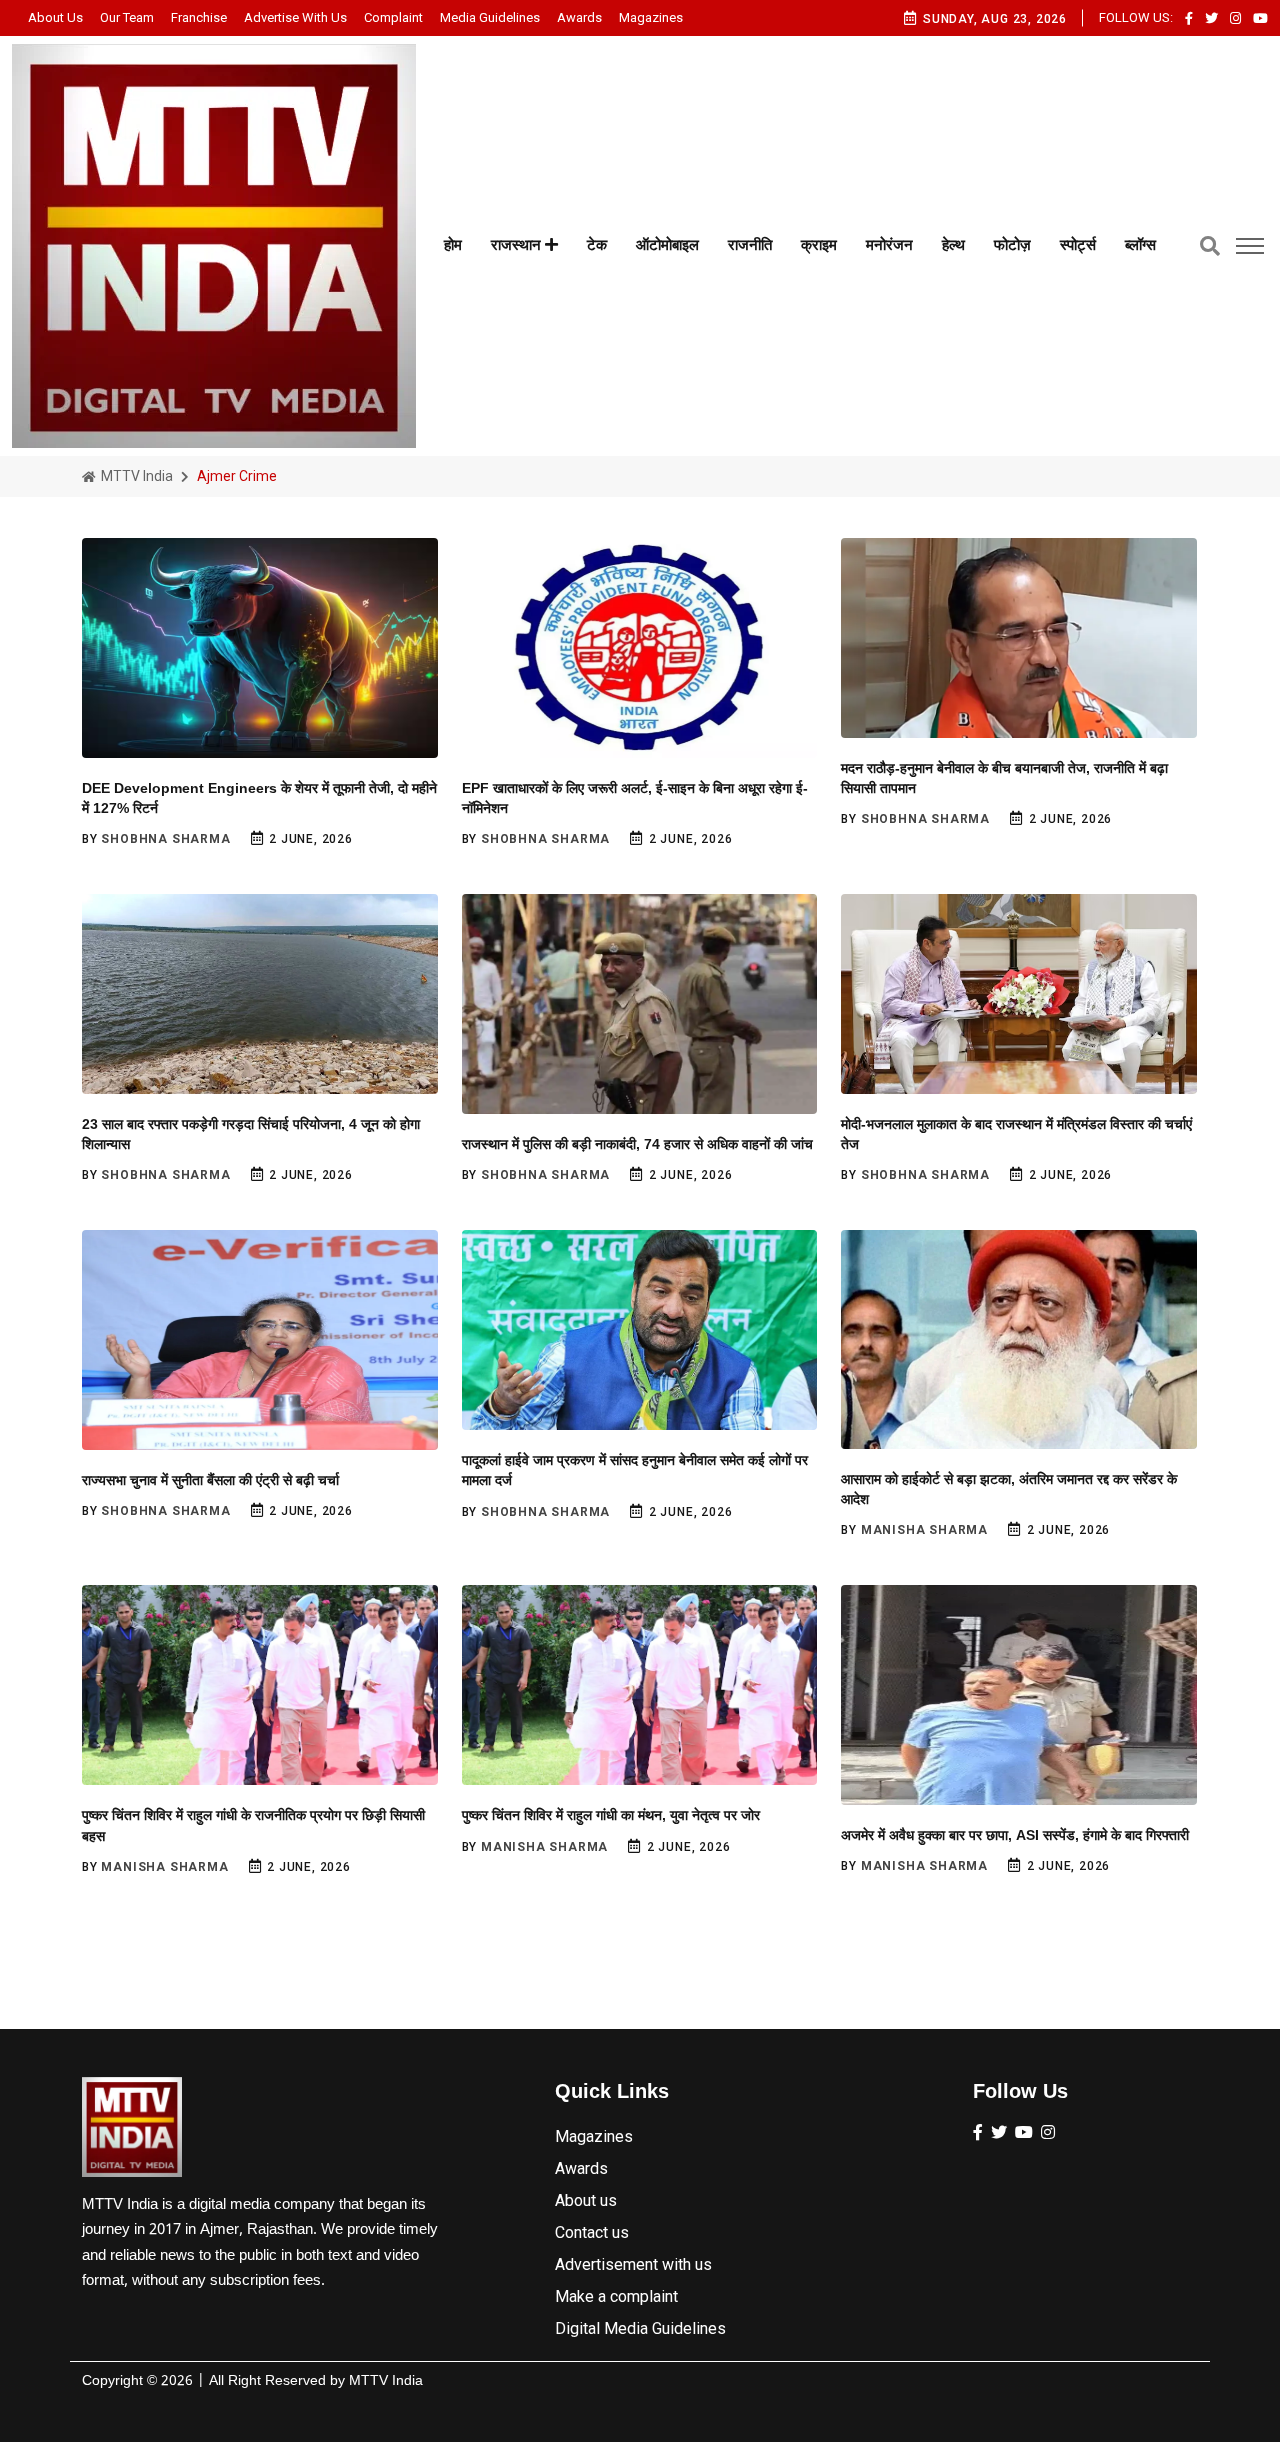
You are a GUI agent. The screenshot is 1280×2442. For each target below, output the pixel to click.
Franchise (199, 17)
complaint (393, 17)
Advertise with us (295, 17)
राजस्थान (518, 245)
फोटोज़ (1012, 245)
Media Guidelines (490, 17)
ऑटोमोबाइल (667, 245)
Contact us (592, 2232)
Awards (579, 17)
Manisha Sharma (924, 1530)
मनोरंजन (889, 245)
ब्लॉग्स (1140, 245)
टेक (597, 245)
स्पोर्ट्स (1078, 245)
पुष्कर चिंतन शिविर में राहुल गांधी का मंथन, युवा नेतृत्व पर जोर (611, 1815)
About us (55, 17)
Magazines (651, 17)
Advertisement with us (633, 2264)
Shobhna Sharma (165, 839)
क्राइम (819, 245)
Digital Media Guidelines (640, 2328)
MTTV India (135, 476)
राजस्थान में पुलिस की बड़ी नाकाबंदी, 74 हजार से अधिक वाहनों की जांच (637, 1144)
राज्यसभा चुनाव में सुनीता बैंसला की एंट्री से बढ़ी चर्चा (210, 1480)
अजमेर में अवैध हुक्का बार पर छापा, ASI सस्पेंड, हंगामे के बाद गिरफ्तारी (1015, 1835)
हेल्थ (953, 245)
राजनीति (750, 245)
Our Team (127, 17)
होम (453, 245)
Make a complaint (616, 2296)
